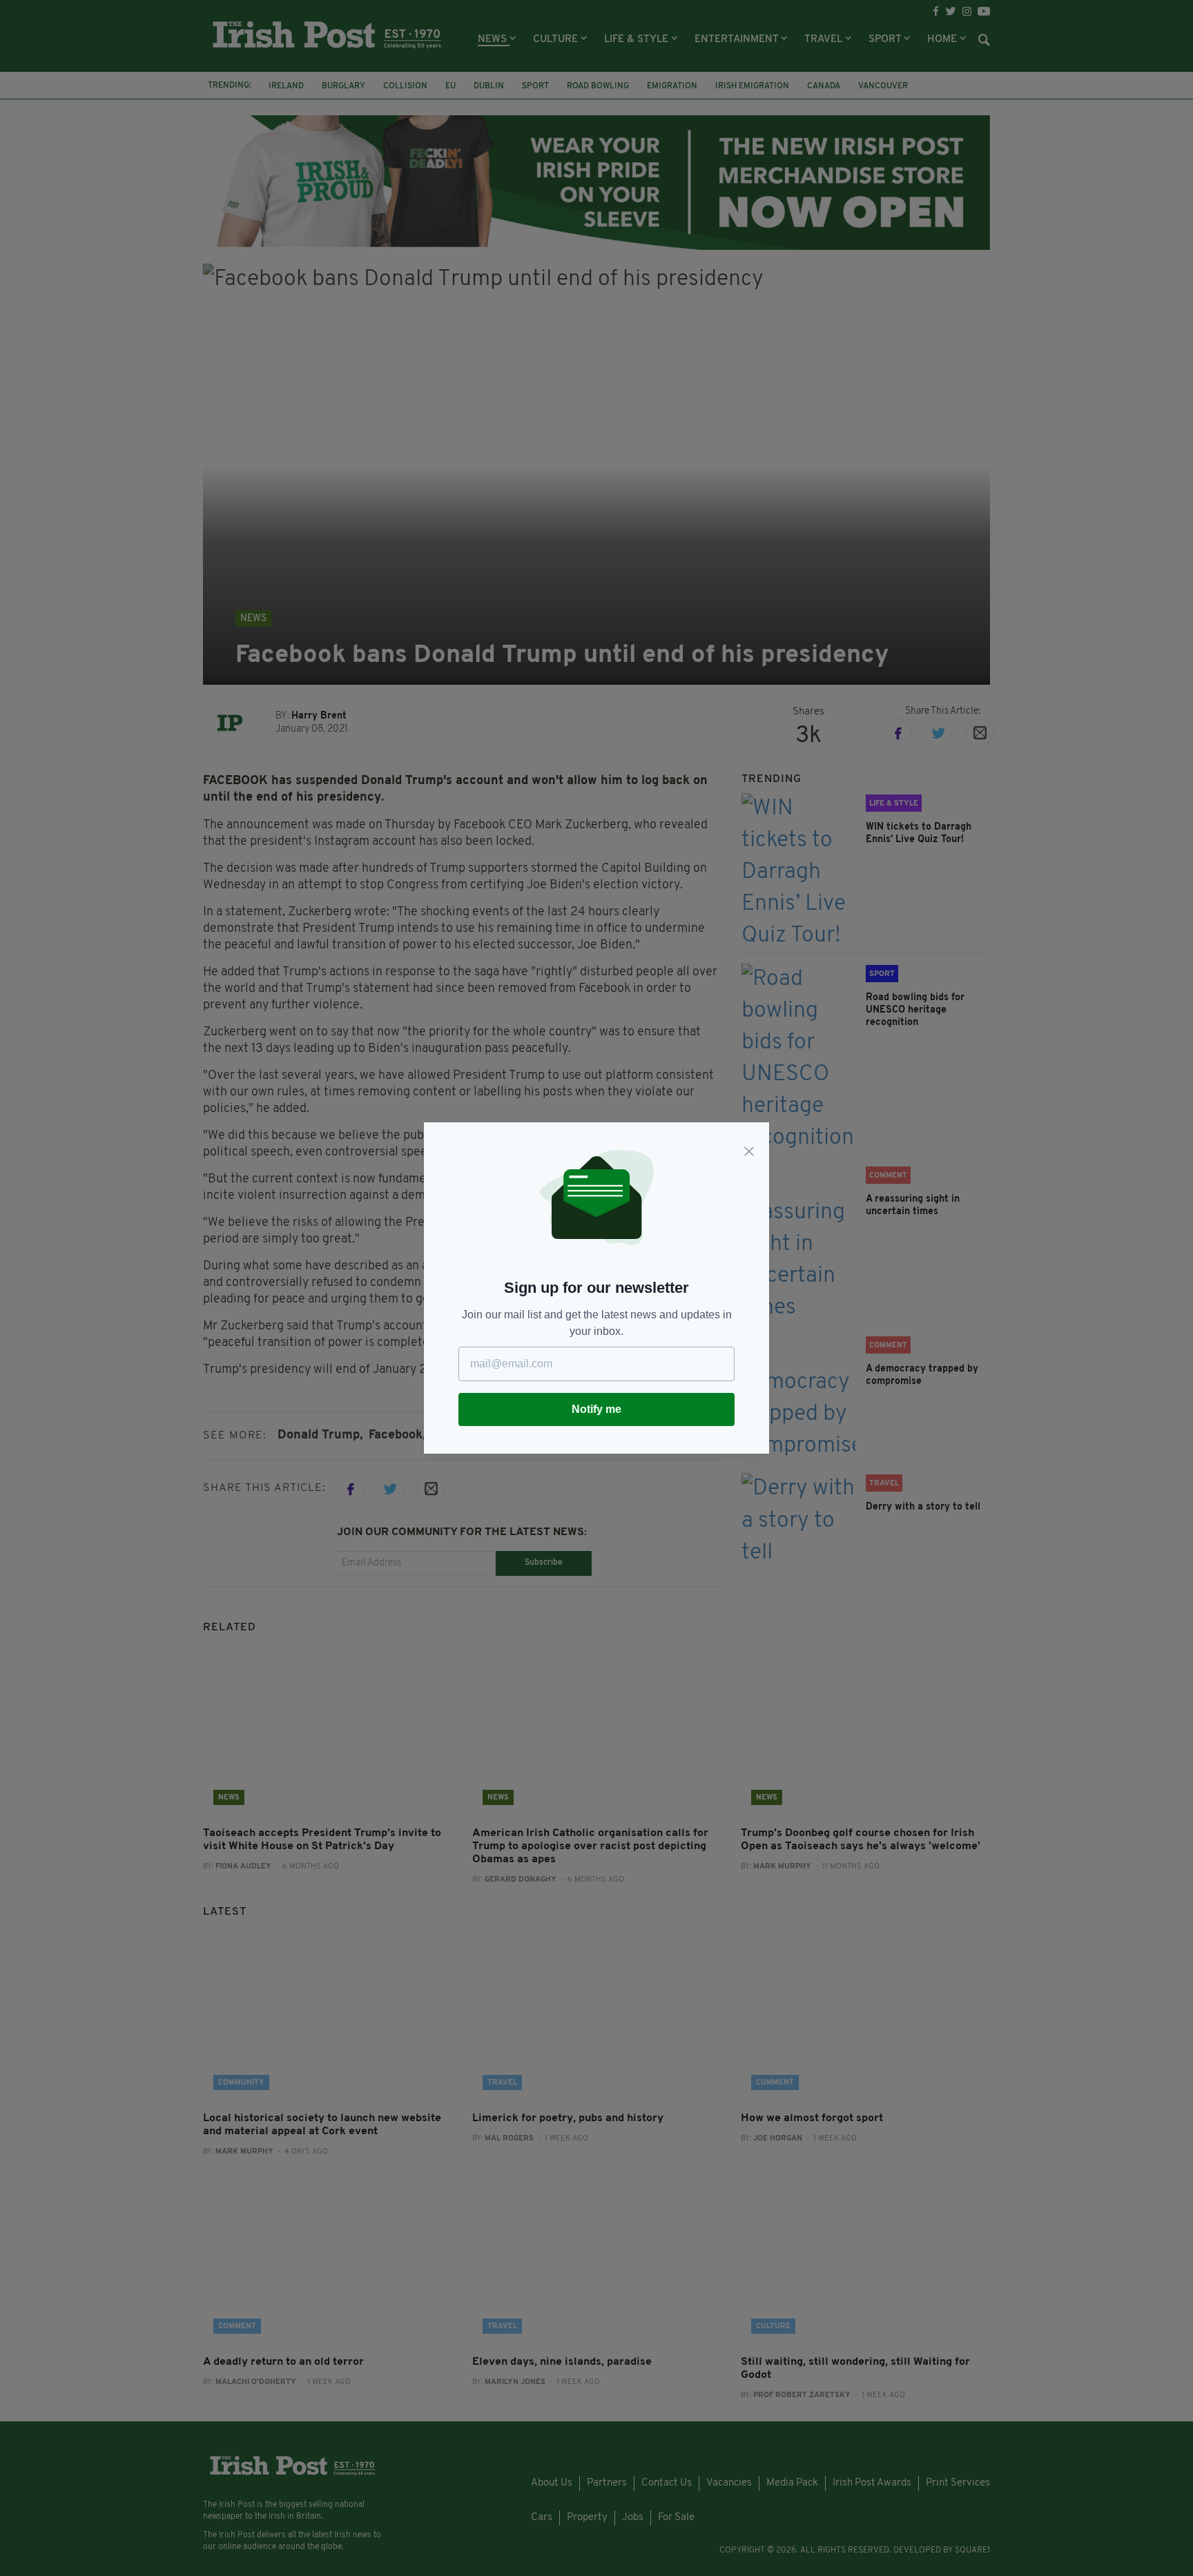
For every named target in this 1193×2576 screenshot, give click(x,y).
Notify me (596, 1409)
